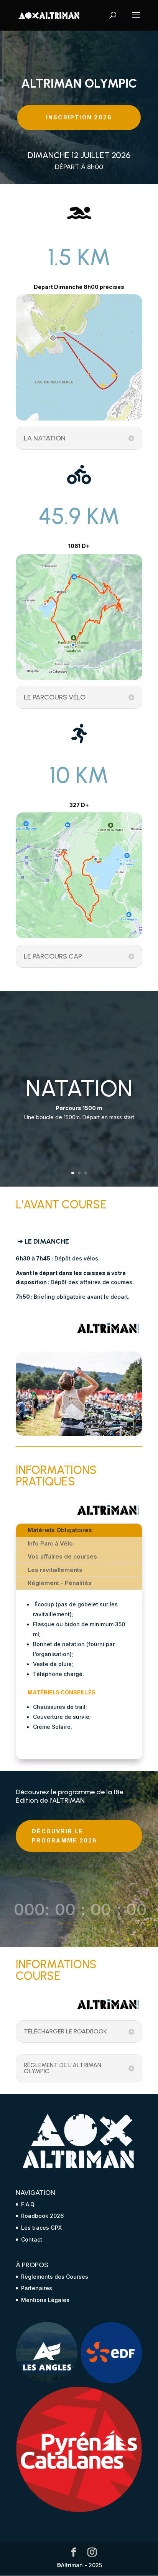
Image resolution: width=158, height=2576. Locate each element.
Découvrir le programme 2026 (64, 1836)
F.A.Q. (28, 2204)
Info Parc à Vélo (50, 1543)
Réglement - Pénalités (60, 1583)
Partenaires (37, 2288)
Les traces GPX (41, 2228)
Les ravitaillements (55, 1570)
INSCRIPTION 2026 (79, 117)
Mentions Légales (45, 2300)
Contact (32, 2239)
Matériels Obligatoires (60, 1530)
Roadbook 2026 (42, 2216)
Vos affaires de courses (62, 1556)
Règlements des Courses (55, 2277)
